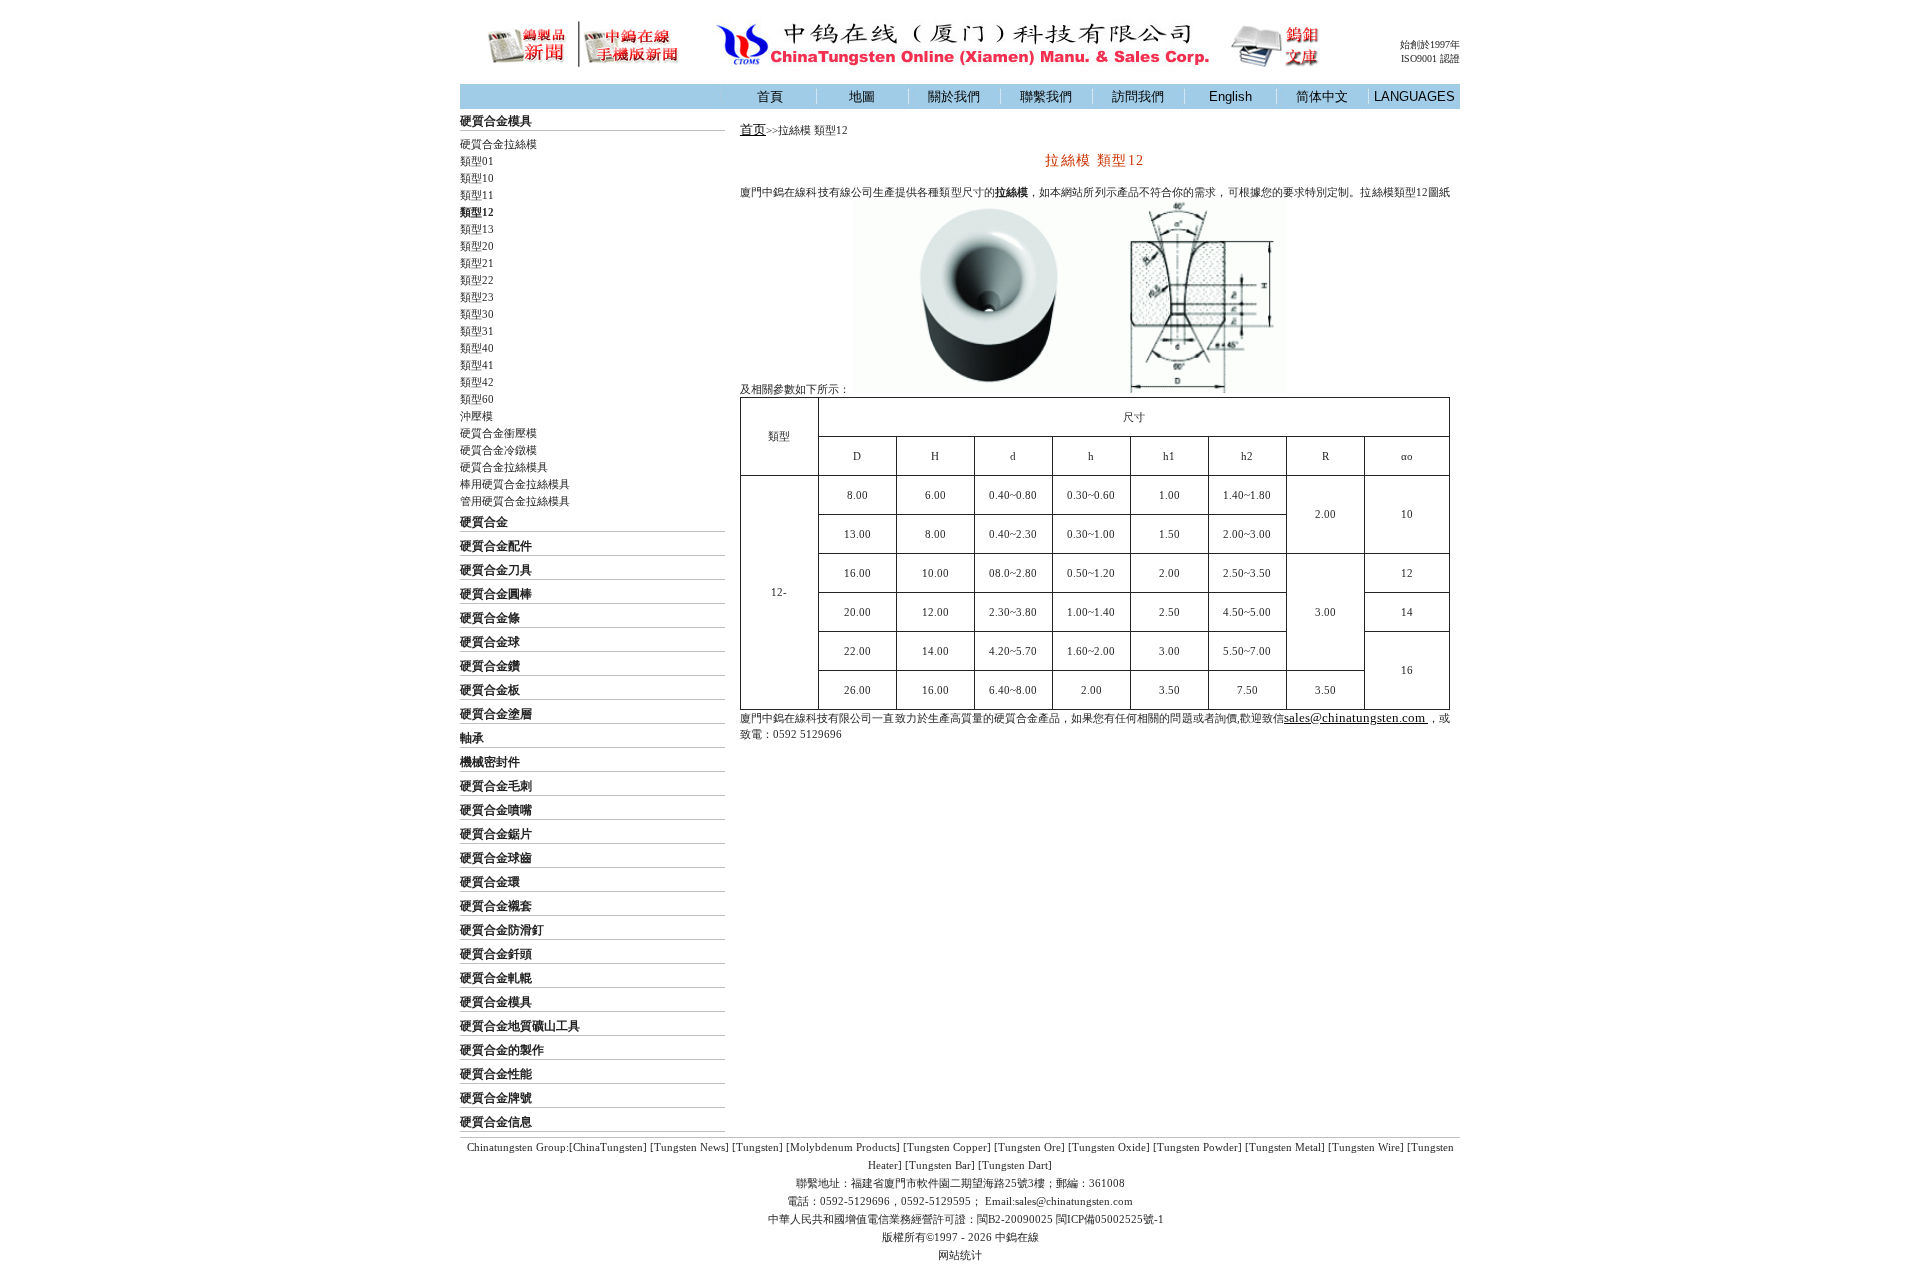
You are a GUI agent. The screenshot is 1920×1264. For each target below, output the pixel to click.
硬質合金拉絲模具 (504, 467)
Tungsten (757, 1147)
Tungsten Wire (1366, 1147)
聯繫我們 (1046, 96)
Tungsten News (689, 1147)
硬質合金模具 (496, 121)
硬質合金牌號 (496, 1098)
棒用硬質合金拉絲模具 (515, 484)
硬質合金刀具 (496, 570)
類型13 (477, 229)
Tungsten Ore (1029, 1147)
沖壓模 (476, 416)
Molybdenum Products (843, 1147)
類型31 (477, 331)
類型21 (477, 263)
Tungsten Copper (947, 1147)
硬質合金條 (490, 618)
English (1230, 96)
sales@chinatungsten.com (1356, 717)
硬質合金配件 (496, 546)
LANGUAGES (1414, 96)
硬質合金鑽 (490, 666)
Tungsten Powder (1197, 1147)
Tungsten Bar (940, 1165)
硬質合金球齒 (496, 858)
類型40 (477, 348)
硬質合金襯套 (496, 906)
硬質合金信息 (496, 1122)
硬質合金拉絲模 (498, 144)
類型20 (477, 246)
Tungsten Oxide (1109, 1147)
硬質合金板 (490, 690)
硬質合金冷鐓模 (498, 450)
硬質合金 (484, 522)
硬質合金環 (490, 882)
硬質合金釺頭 (496, 954)
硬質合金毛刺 (496, 786)
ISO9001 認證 (1430, 58)
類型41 (477, 365)
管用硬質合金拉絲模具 (515, 501)
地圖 (862, 96)
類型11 (477, 195)
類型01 (477, 161)
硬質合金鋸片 (496, 834)
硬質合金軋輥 (496, 978)
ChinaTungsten (608, 1147)
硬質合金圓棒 (496, 594)
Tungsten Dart (1015, 1165)
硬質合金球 (490, 642)
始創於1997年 (1430, 44)
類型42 (477, 382)
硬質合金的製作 (502, 1050)
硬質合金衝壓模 (498, 433)
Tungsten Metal (1285, 1147)
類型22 (477, 280)
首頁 (770, 96)
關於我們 (954, 96)
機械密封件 (490, 762)
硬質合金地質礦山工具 (520, 1026)
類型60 (477, 399)
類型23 (477, 297)
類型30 (477, 314)
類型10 (477, 178)
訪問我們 (1138, 96)
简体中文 (1322, 96)
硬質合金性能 (496, 1074)
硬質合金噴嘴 (496, 810)
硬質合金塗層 (496, 714)
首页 (753, 129)
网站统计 (960, 1255)
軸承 (472, 738)
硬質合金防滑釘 (502, 930)
